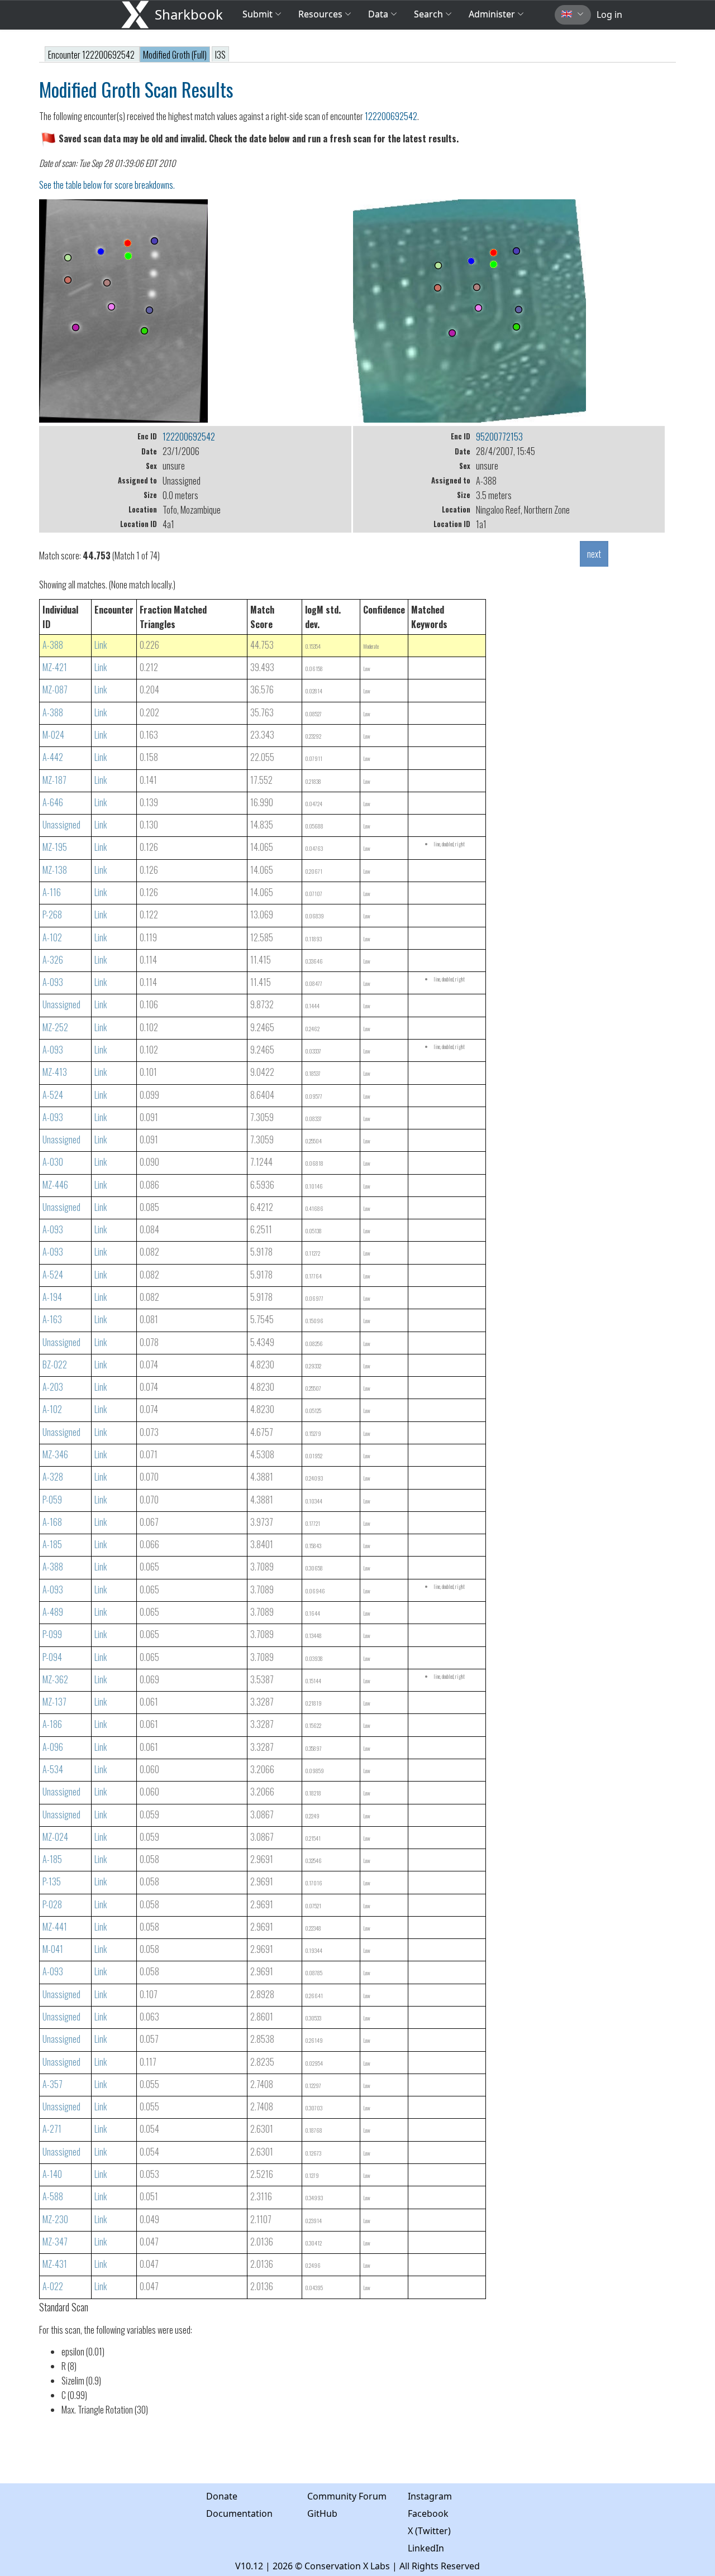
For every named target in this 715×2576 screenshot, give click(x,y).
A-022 (53, 2286)
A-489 (53, 1612)
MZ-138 (55, 870)
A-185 (52, 1544)
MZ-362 (55, 1679)
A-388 (53, 645)
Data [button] (379, 14)
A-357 (53, 2084)
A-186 (52, 1724)
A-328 (53, 1477)
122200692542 (391, 116)
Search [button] (428, 14)
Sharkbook (189, 14)
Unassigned (61, 825)
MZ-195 (55, 847)
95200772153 (499, 437)
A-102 (52, 937)
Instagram (430, 2496)
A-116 (52, 892)
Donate (222, 2496)
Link (101, 645)
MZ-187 (54, 780)
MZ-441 (55, 1927)
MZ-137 (54, 1702)
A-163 (52, 1319)
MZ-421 (55, 667)
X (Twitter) (429, 2531)
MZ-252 (55, 1027)
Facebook (428, 2513)
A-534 (53, 1769)
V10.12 (249, 2566)
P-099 (52, 1634)
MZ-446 (55, 1185)
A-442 (53, 757)
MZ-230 (55, 2219)
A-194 (52, 1297)
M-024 (53, 735)
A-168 (52, 1522)
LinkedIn (426, 2548)
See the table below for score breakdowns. (107, 185)
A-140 (52, 2174)
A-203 (53, 1387)
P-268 (52, 914)
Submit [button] (259, 14)
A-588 (53, 2196)
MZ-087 (55, 690)
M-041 (53, 1949)
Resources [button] (320, 14)
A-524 (53, 1095)
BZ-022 (55, 1364)
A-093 (53, 982)
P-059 (52, 1500)
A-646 (53, 802)
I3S (220, 55)
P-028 (52, 1904)
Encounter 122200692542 (92, 55)
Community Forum (347, 2496)
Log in (609, 15)
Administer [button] (492, 14)
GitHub (322, 2513)
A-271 (52, 2129)
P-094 (52, 1657)
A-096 (53, 1747)
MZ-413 (55, 1072)
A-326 (53, 960)
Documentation (239, 2513)
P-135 (52, 1881)
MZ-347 (55, 2242)
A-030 (53, 1162)
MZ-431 (55, 2264)
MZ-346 (55, 1454)
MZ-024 (55, 1837)
